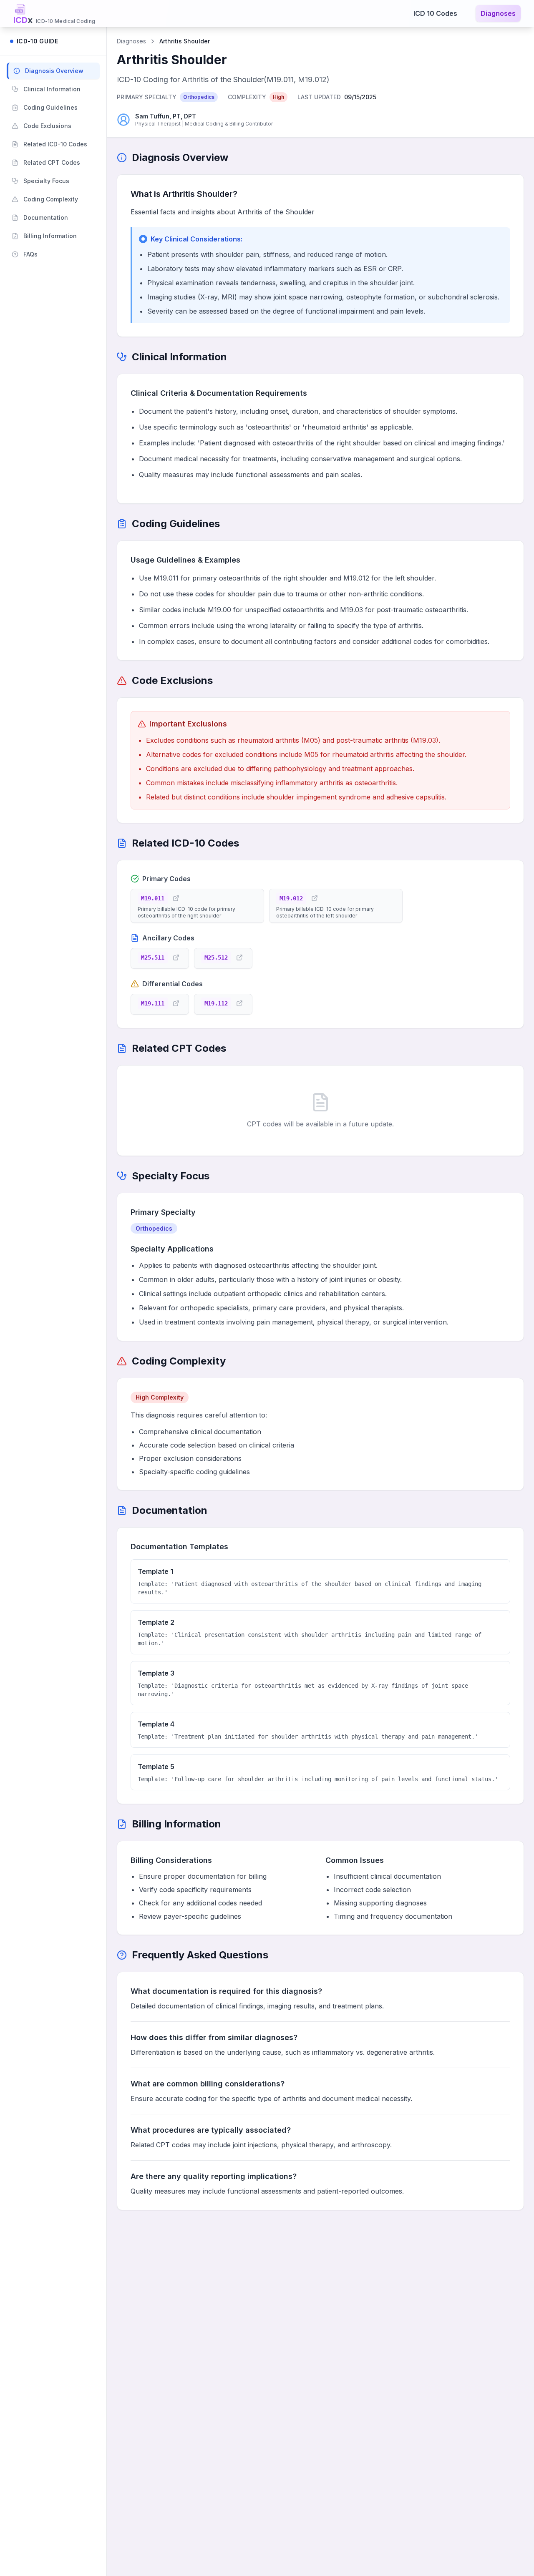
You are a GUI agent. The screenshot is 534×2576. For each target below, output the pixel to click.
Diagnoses (498, 13)
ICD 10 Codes (435, 13)
